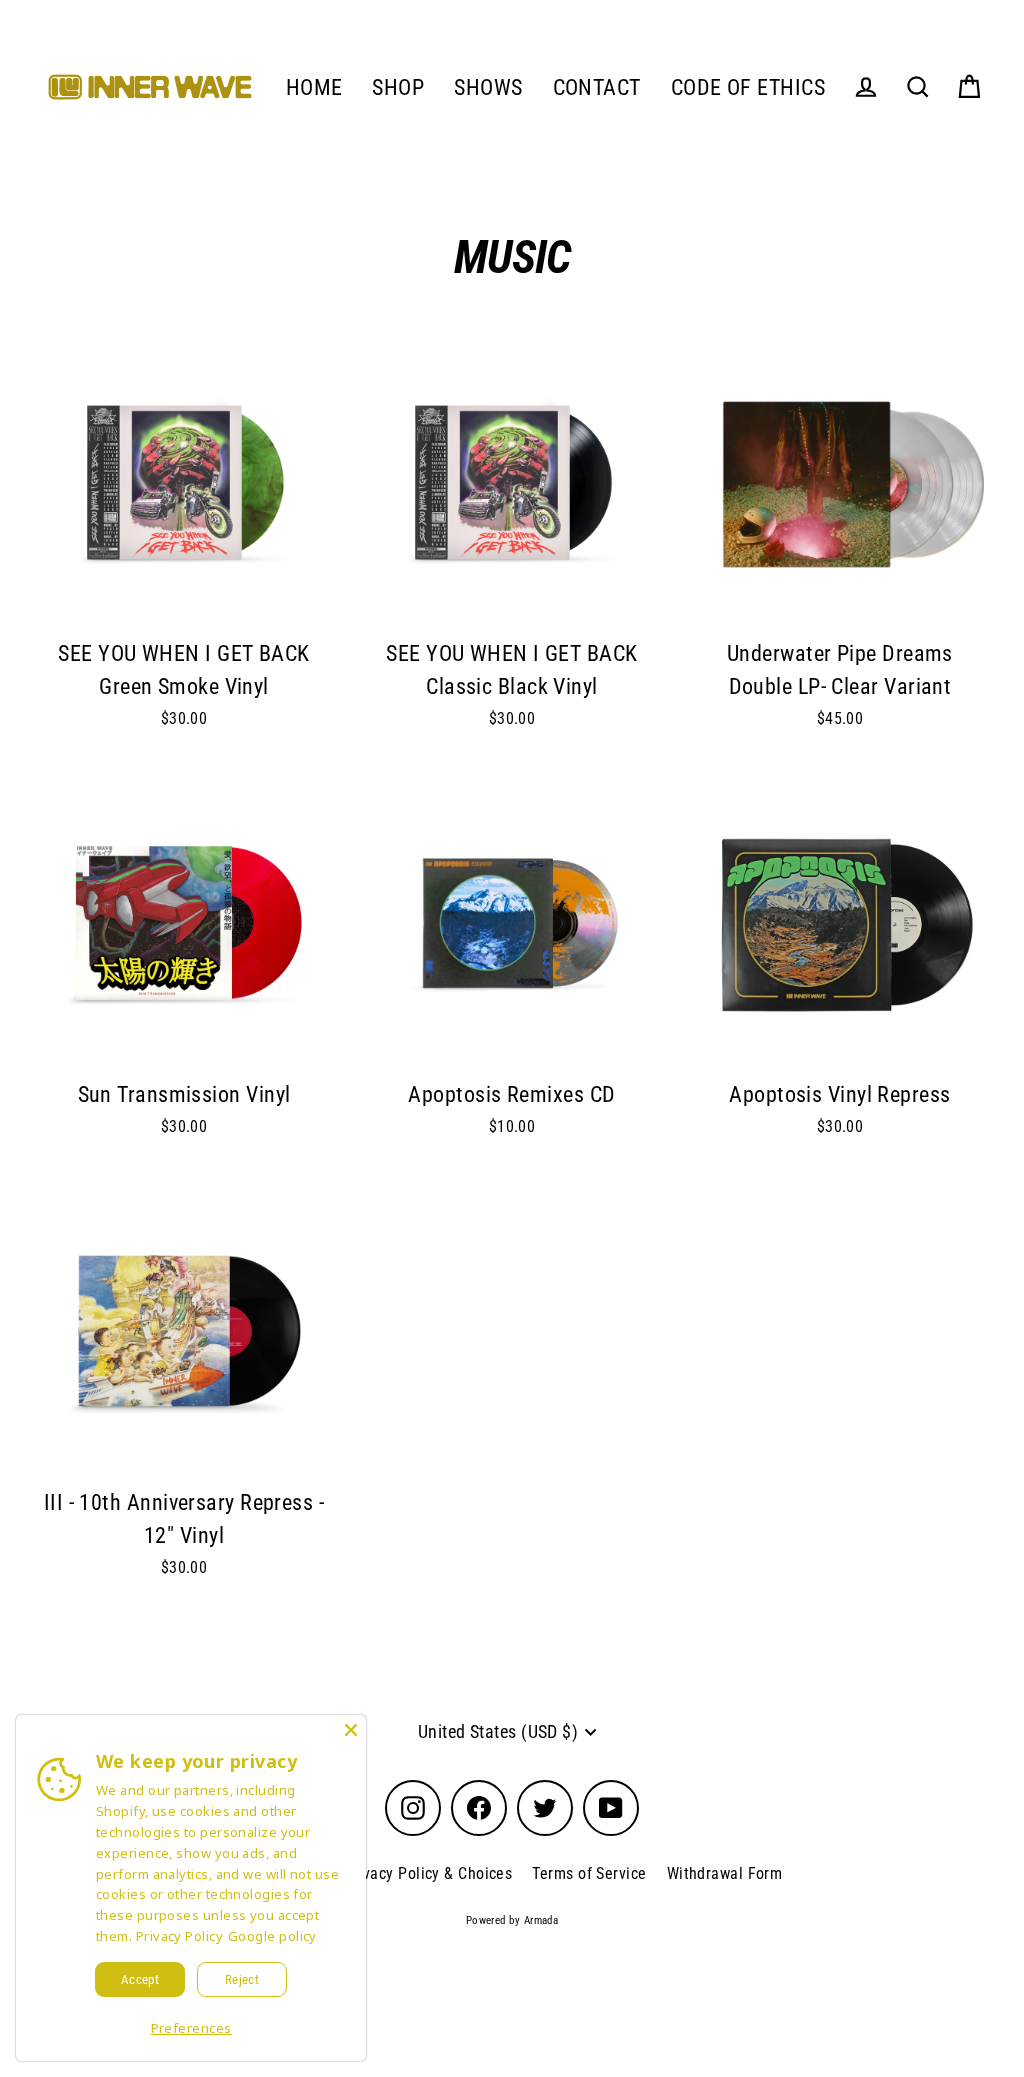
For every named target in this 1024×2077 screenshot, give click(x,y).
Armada (541, 1920)
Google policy (272, 1936)
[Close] (351, 1730)
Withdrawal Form (725, 1873)
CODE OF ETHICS (748, 87)
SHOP (398, 87)
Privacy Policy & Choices (428, 1873)
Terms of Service (589, 1873)
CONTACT (597, 87)
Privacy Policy (179, 1936)
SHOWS (488, 87)
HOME (314, 87)
